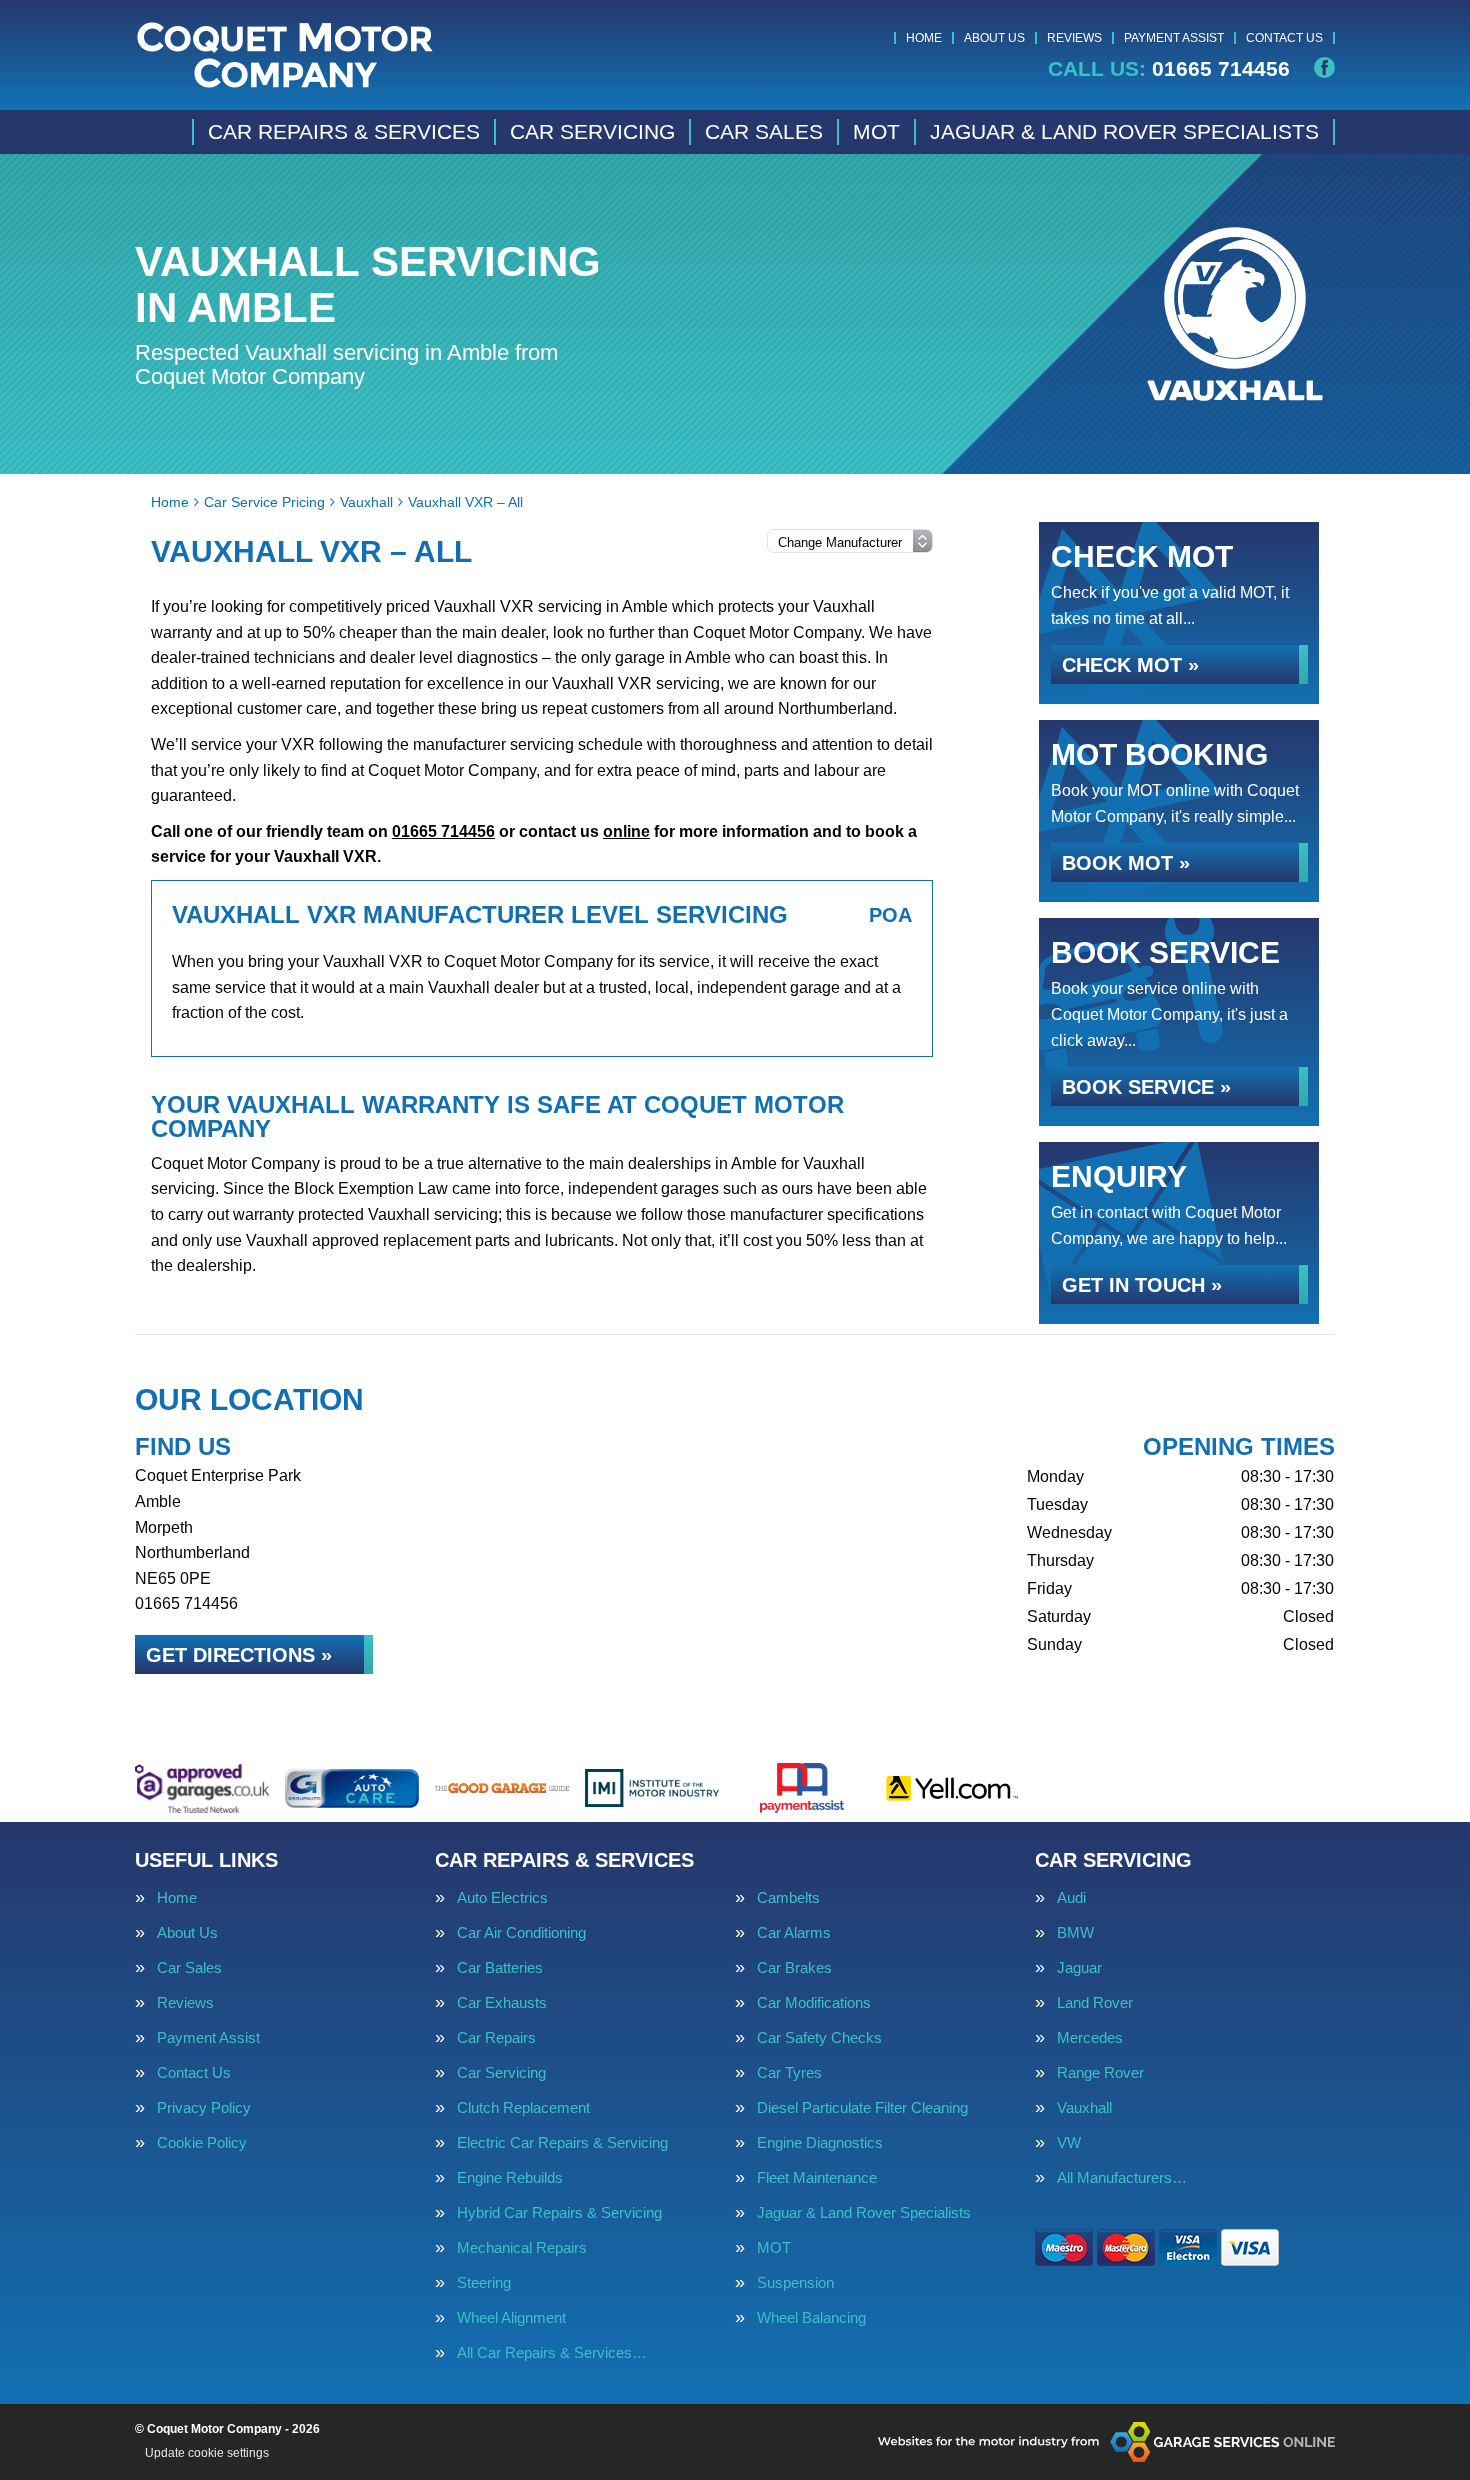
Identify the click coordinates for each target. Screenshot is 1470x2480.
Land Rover (1095, 2002)
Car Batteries (500, 1967)
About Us (994, 38)
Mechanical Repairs (522, 2247)
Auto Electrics (502, 1897)
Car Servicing (592, 131)
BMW (1075, 1932)
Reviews (1074, 38)
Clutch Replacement (523, 2107)
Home (924, 38)
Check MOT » (1130, 665)
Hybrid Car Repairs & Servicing (559, 2212)
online (626, 831)
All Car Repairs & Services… (552, 2352)
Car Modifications (814, 2002)
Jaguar (1079, 1967)
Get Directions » (239, 1655)
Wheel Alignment (511, 2317)
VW (1069, 2142)
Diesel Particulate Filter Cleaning (862, 2107)
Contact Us (1284, 38)
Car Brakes (794, 1967)
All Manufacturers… (1122, 2177)
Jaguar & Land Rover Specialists (1124, 131)
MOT (876, 131)
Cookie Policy (202, 2142)
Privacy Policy (204, 2107)
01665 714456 (1169, 68)
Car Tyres (789, 2072)
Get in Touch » (1142, 1285)
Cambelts (788, 1897)
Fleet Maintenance (817, 2177)
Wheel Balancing (811, 2317)
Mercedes (1090, 2037)
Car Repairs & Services (344, 131)
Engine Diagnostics (820, 2142)
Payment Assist (1174, 38)
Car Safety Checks (819, 2037)
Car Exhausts (502, 2002)
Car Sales (764, 131)
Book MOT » (1126, 863)
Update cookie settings (207, 2453)
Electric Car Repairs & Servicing (562, 2142)
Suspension (795, 2282)
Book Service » (1146, 1087)
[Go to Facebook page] (1324, 67)
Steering (484, 2282)
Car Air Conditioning (521, 1932)
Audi (1071, 1897)
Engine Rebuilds (510, 2177)
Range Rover (1100, 2072)
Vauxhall (1084, 2107)
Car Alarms (794, 1932)
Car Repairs (496, 2037)
